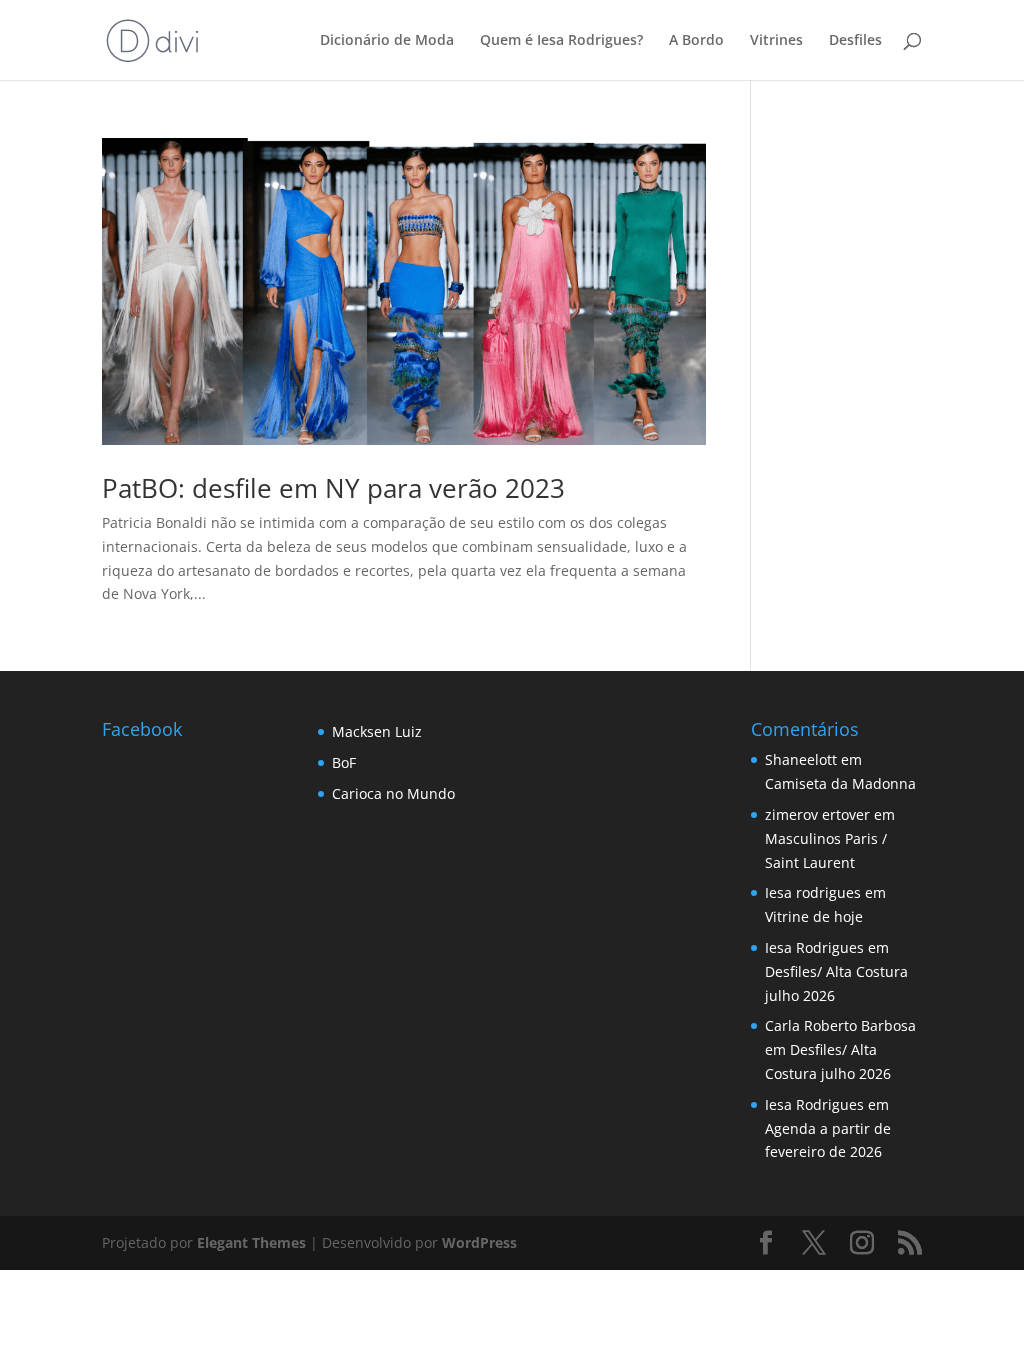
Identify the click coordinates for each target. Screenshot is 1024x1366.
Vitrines (776, 41)
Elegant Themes (251, 1242)
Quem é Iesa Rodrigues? (561, 41)
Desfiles (855, 41)
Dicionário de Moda (387, 41)
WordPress (479, 1242)
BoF (344, 762)
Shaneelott (801, 759)
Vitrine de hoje (814, 916)
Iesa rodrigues (813, 892)
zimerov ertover (817, 814)
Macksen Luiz (377, 731)
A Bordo (696, 41)
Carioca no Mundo (393, 793)
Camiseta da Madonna (840, 783)
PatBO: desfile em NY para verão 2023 (333, 488)
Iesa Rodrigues (814, 947)
